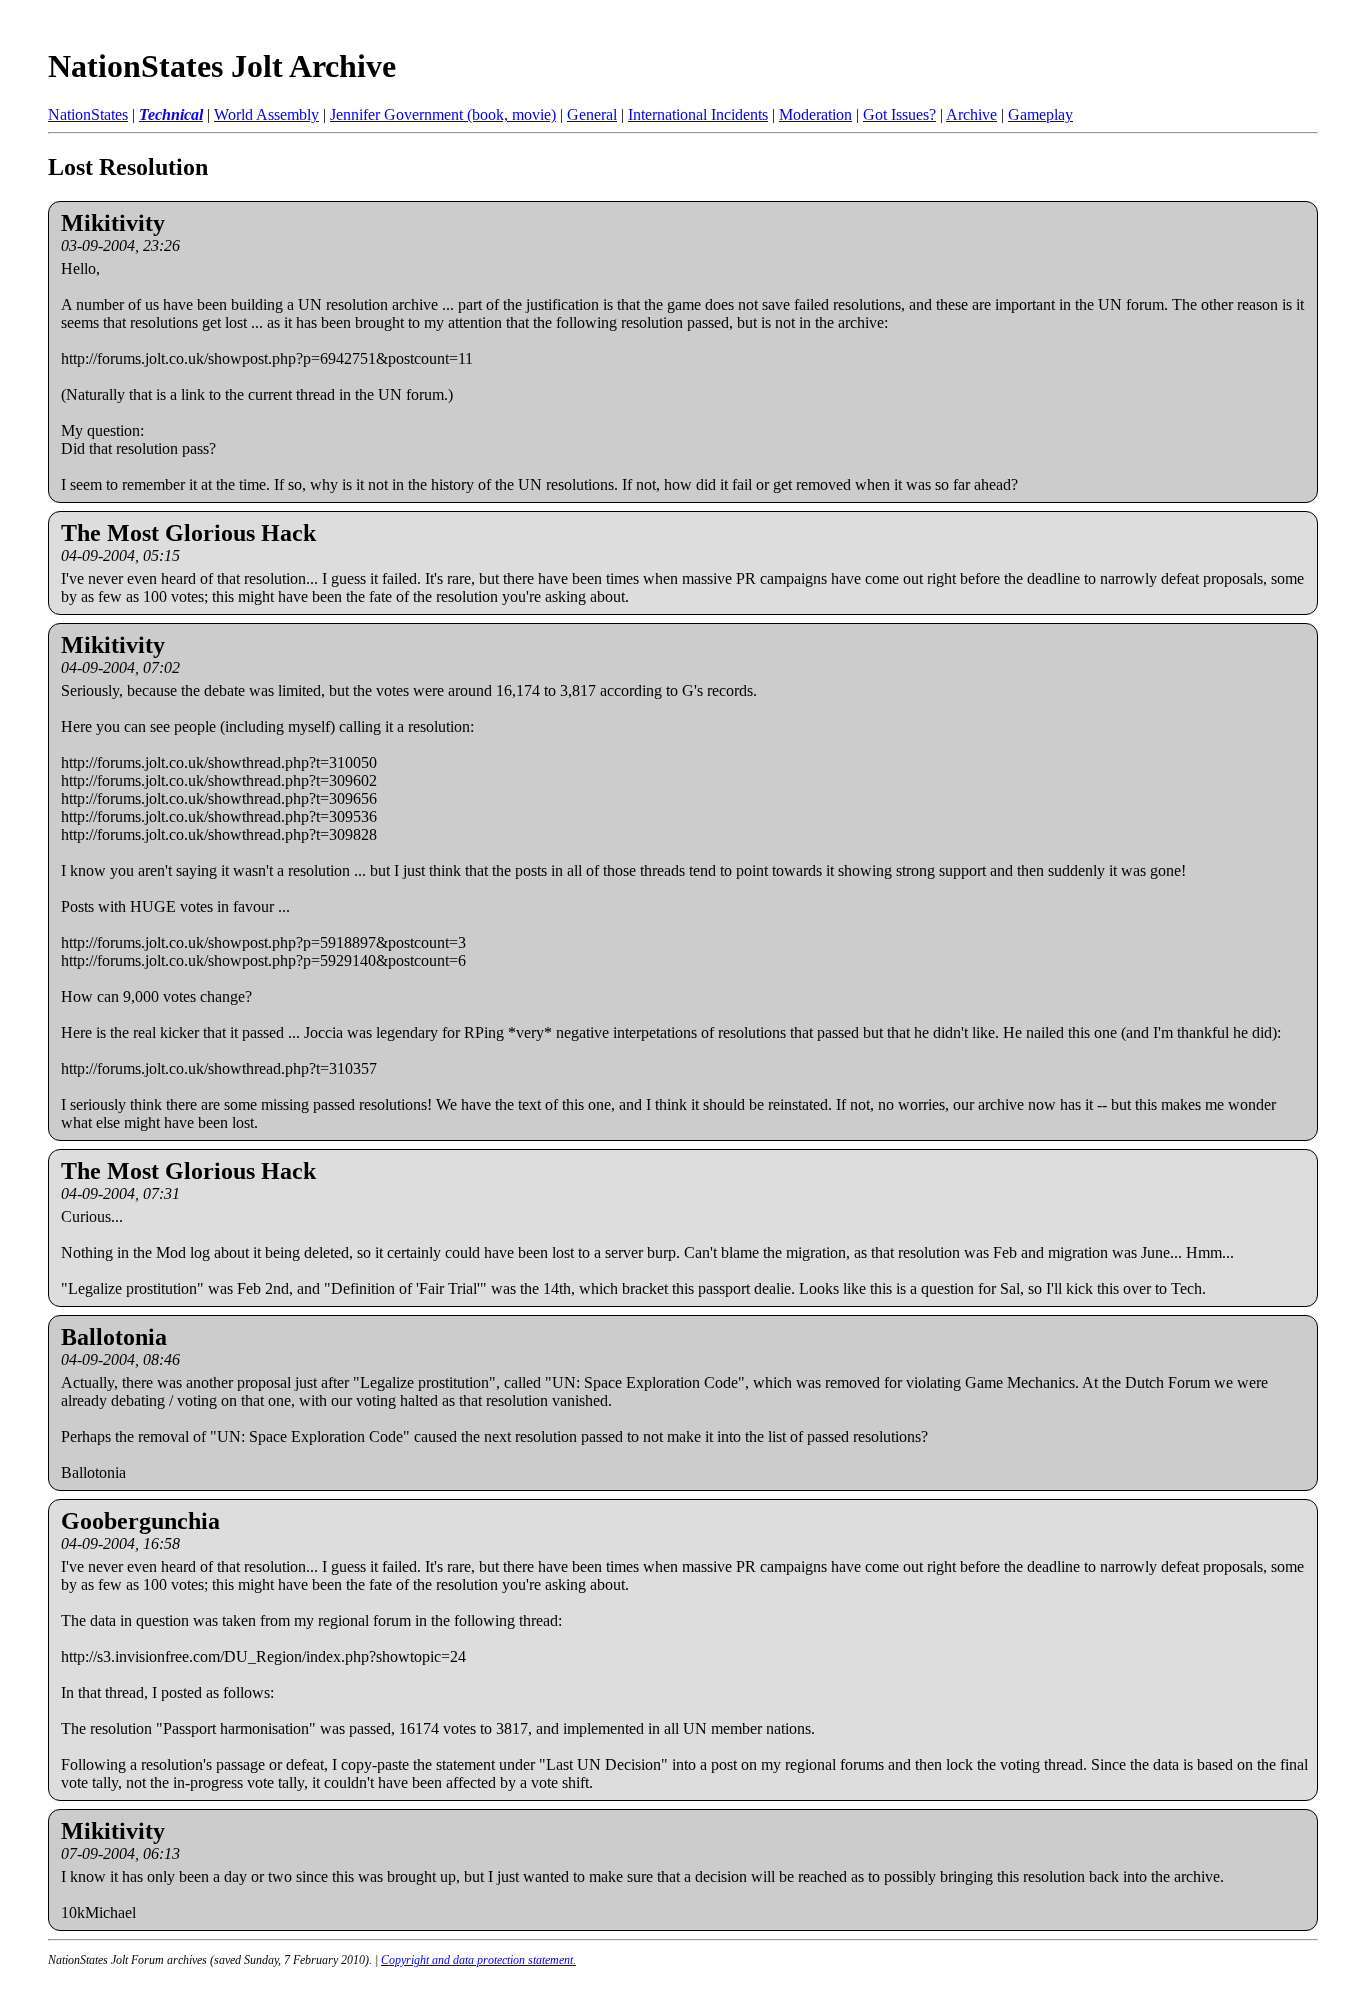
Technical (171, 114)
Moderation (815, 114)
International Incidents (698, 114)
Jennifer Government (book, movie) (443, 114)
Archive (971, 114)
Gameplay (1040, 114)
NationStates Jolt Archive (222, 66)
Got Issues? (899, 114)
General (592, 114)
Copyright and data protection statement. (478, 1960)
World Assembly (266, 114)
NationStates (88, 114)
